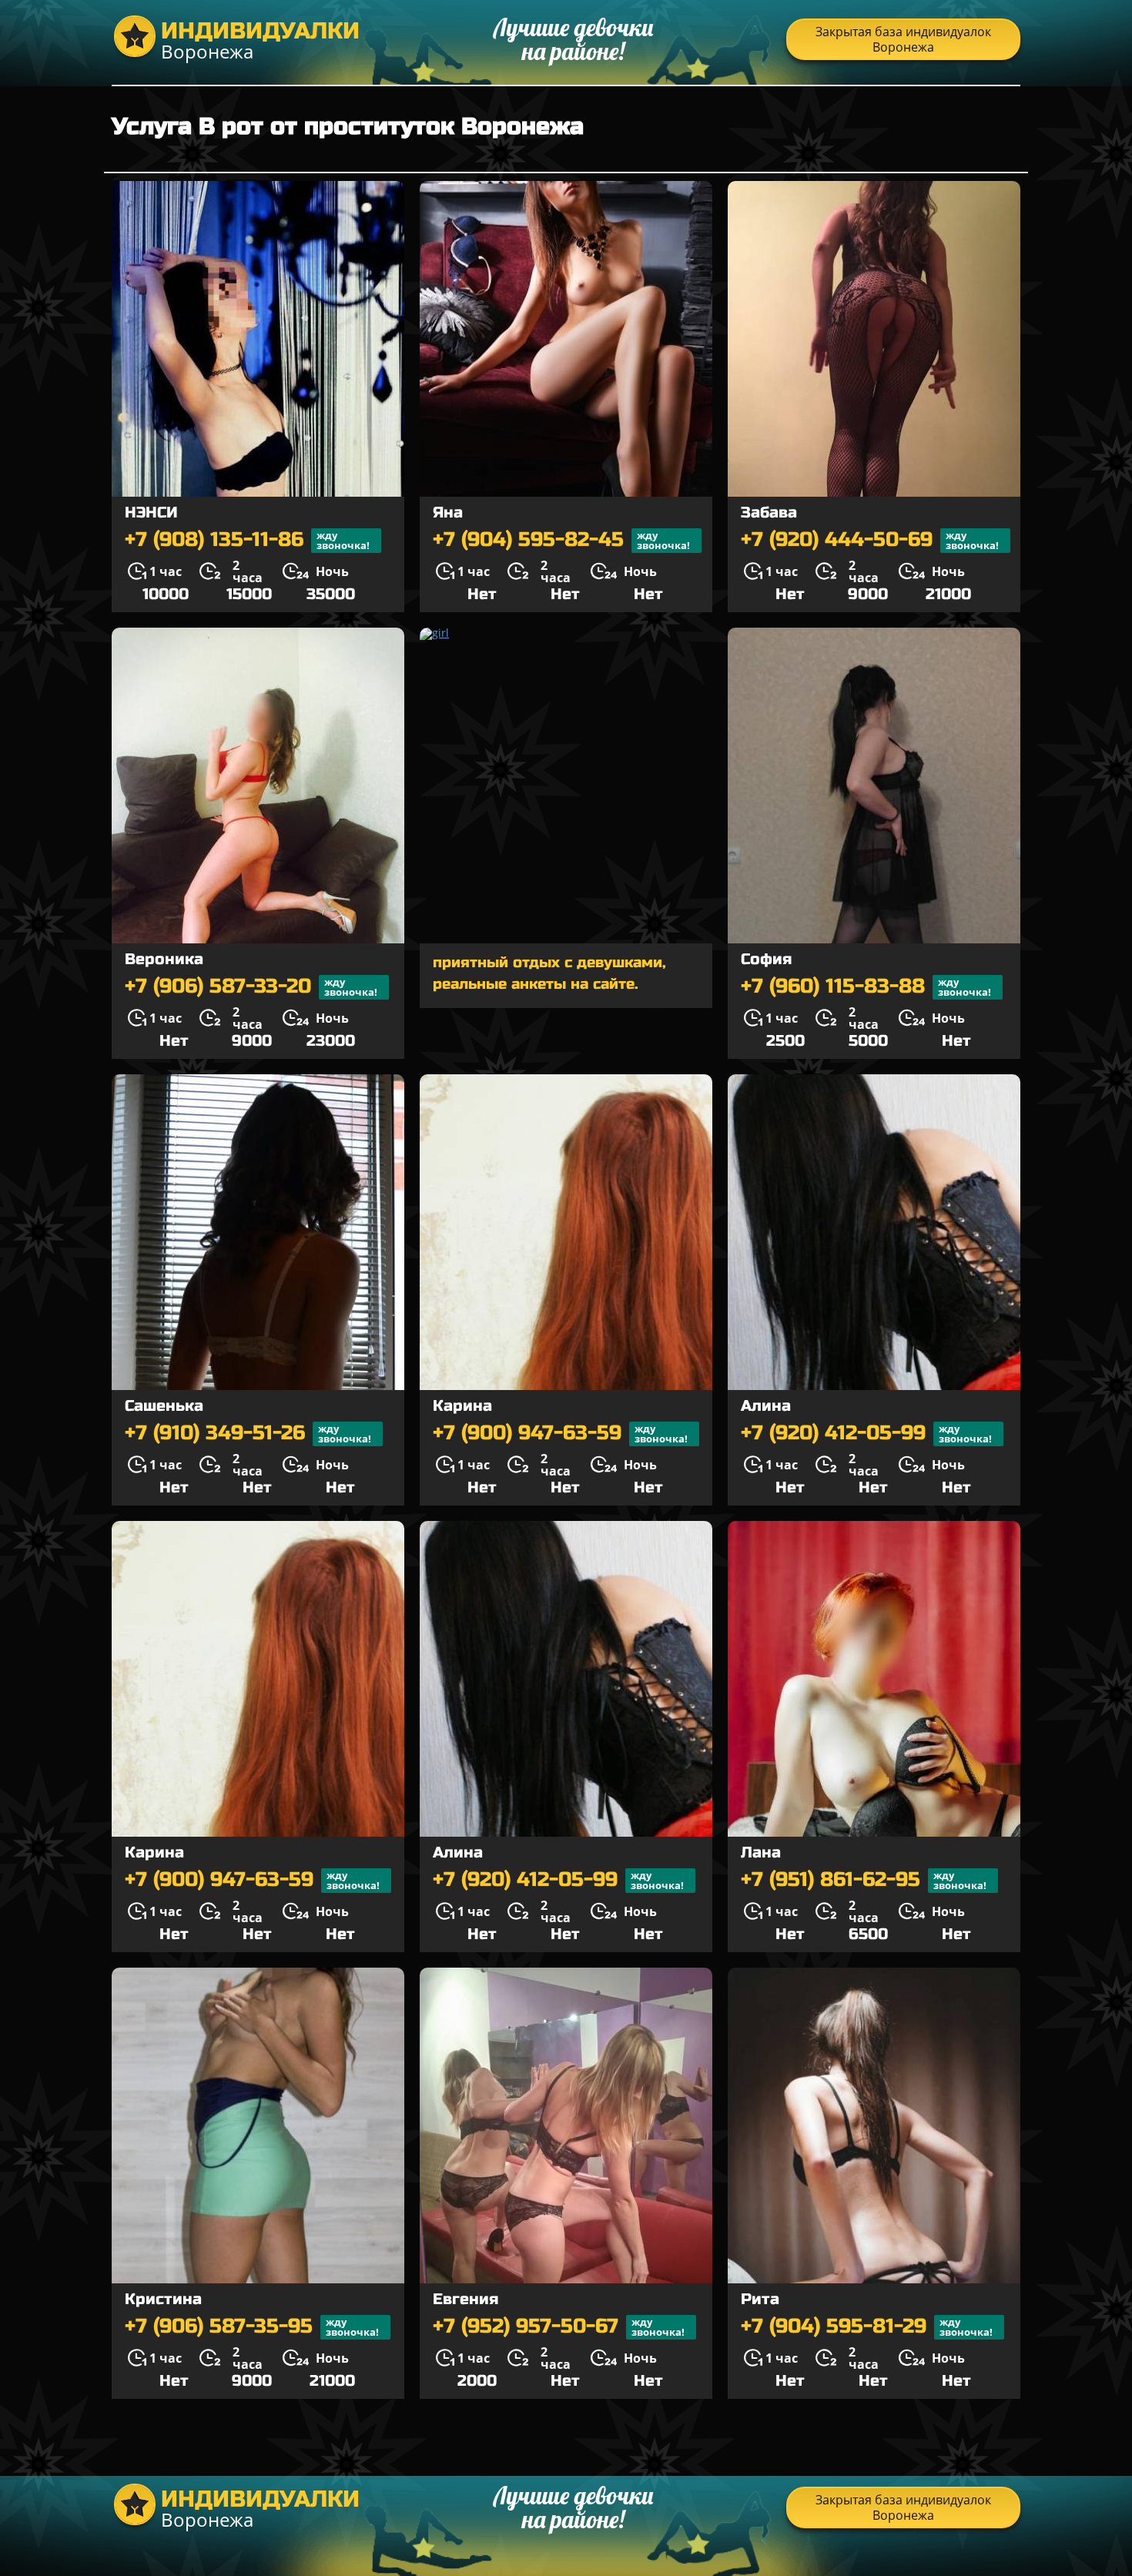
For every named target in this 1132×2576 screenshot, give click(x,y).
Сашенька (164, 1406)
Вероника (164, 959)
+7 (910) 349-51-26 (248, 1434)
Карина (462, 1406)
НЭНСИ (151, 513)
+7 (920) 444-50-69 (870, 540)
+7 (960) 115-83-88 (866, 987)
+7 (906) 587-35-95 (252, 2327)
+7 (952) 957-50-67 (559, 2327)
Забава (769, 513)
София (766, 959)
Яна (448, 513)
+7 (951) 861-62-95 (864, 1880)
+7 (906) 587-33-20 (251, 987)
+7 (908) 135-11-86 (247, 540)
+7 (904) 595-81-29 (867, 2327)
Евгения (466, 2299)
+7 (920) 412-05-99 (866, 1434)
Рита (760, 2299)
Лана (761, 1852)
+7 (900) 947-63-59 (560, 1434)
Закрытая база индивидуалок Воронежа (903, 39)
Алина (766, 1406)
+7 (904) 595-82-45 (561, 540)
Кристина (163, 2299)
